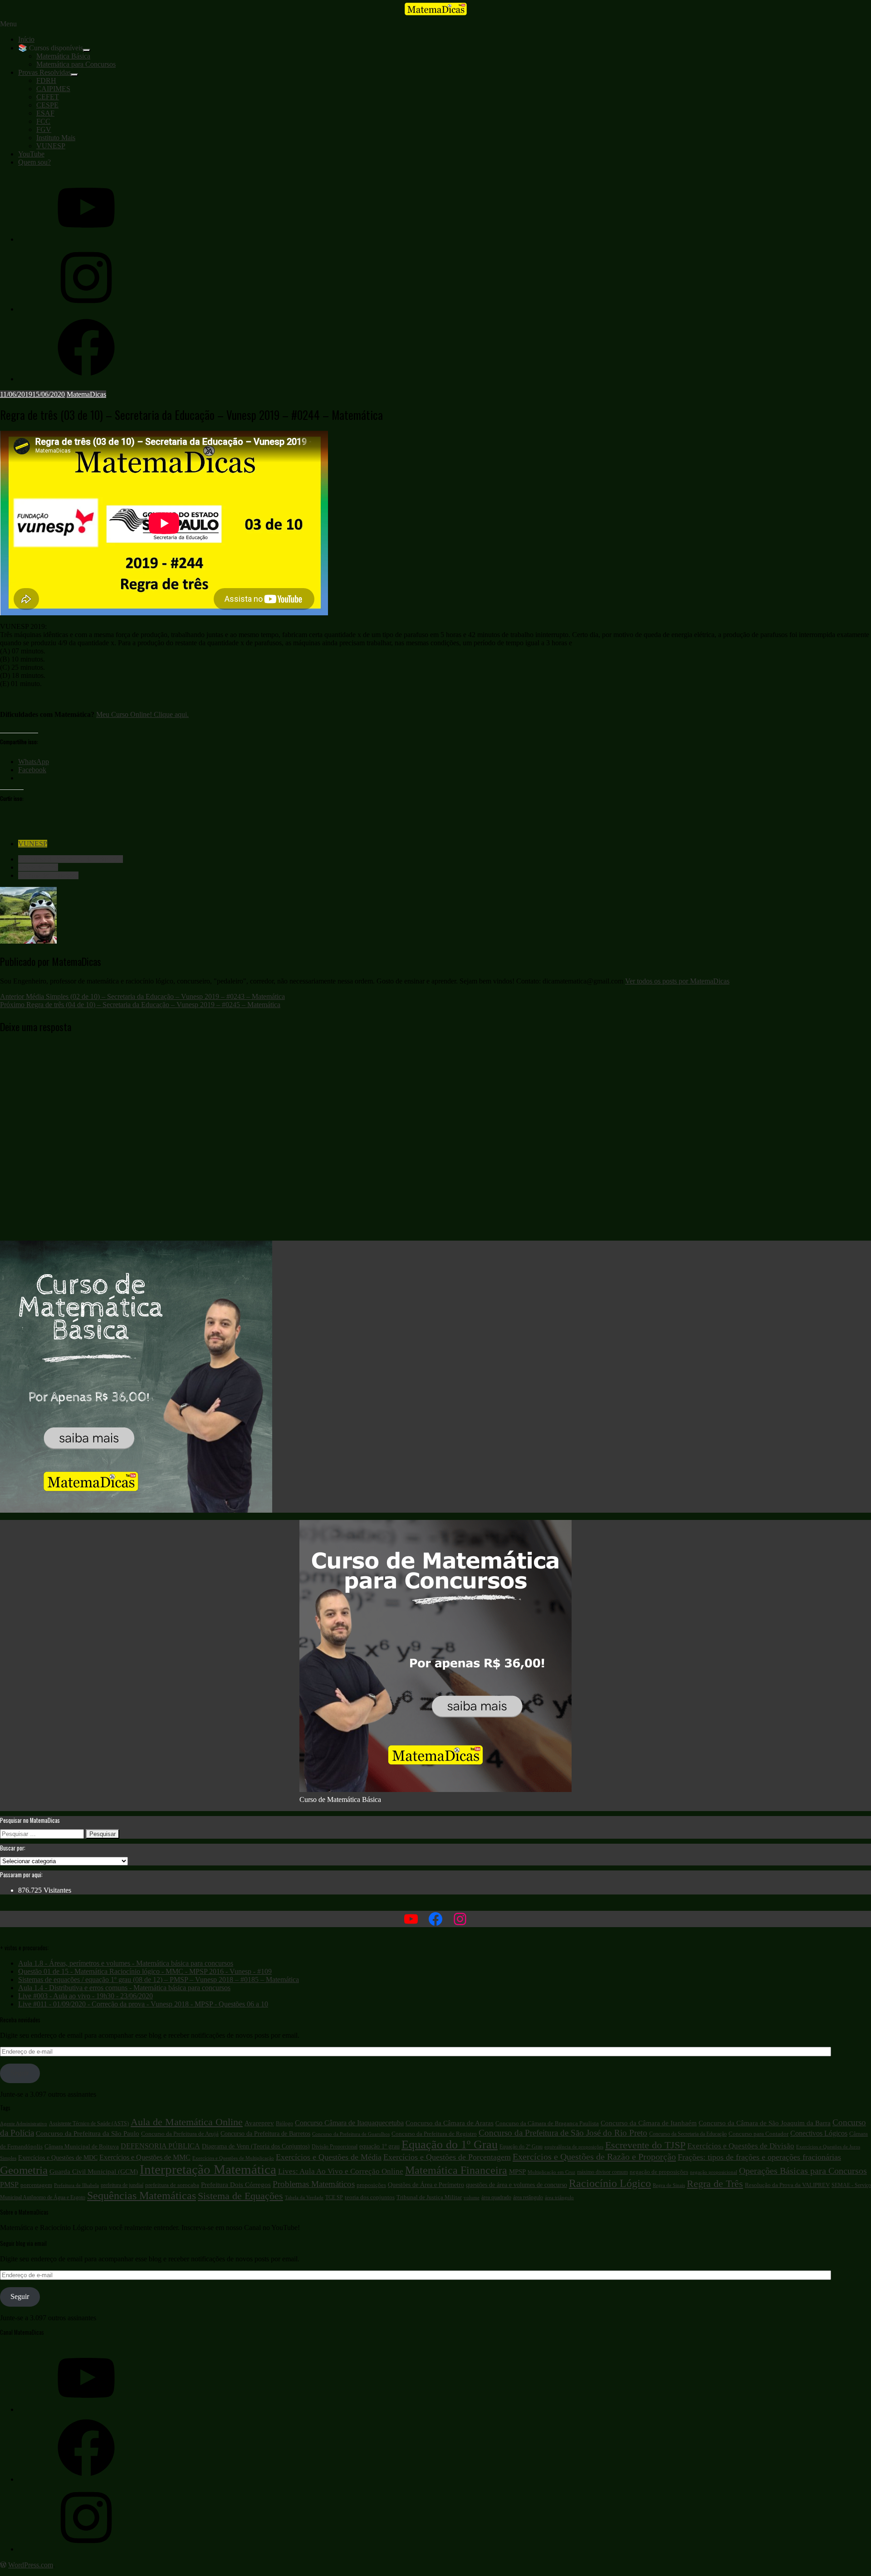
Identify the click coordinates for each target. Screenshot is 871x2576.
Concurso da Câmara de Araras (450, 2123)
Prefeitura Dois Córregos (236, 2185)
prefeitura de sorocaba (172, 2185)
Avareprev (259, 2123)
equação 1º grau (379, 2146)
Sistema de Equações (48, 875)
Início (26, 39)
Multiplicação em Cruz (551, 2172)
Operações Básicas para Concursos (803, 2171)
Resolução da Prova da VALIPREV (787, 2185)
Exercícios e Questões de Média (329, 2157)
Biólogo (284, 2123)
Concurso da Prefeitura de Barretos (265, 2134)
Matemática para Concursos (76, 64)
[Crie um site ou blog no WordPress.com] (3, 2565)
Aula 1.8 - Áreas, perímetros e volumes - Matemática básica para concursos (126, 1963)
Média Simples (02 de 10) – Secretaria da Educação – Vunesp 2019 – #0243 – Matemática (142, 996)
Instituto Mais (56, 138)
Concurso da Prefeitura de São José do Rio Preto (563, 2133)
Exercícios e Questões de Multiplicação (233, 2158)
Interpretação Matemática (208, 2169)
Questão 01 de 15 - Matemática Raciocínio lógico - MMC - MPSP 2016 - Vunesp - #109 (145, 1971)
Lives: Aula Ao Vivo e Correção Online (341, 2171)
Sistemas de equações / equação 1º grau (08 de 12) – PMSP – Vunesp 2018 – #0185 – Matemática (159, 1979)
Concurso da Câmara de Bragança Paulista (547, 2123)
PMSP (9, 2185)
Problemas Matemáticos (314, 2184)
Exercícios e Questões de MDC (58, 2158)
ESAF (45, 113)
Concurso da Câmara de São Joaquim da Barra (765, 2123)
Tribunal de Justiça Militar (429, 2197)
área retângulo (528, 2197)
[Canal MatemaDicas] (86, 239)
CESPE (47, 105)
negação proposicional (714, 2172)
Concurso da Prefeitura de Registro (434, 2134)
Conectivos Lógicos (819, 2133)
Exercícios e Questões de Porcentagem (447, 2157)
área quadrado (496, 2197)
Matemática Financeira (456, 2170)
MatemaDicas (86, 394)
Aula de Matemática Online (187, 2122)
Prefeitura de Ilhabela (76, 2185)
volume (472, 2197)
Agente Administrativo (24, 2124)
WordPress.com (31, 2565)
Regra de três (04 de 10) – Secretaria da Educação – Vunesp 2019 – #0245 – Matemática (140, 1005)
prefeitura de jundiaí (122, 2185)
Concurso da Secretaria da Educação (71, 859)
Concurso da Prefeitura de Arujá (180, 2134)
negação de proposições (659, 2172)
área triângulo (559, 2197)
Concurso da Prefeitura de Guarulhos (351, 2134)
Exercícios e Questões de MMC (145, 2157)
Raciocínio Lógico (610, 2183)
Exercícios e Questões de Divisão (741, 2146)
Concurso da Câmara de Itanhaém (649, 2123)
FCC (43, 121)
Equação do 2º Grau (521, 2147)
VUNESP (51, 146)
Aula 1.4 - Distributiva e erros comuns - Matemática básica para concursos (124, 1988)
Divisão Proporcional (335, 2147)
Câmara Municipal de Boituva (82, 2146)
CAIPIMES (53, 89)
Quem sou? (34, 162)
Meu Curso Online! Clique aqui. (142, 714)
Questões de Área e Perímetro (426, 2185)
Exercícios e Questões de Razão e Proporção (594, 2157)
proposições (371, 2185)
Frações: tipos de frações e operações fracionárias (759, 2157)
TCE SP (334, 2197)
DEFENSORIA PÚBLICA (160, 2146)
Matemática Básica (63, 56)
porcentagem (36, 2185)
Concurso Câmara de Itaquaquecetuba (349, 2123)
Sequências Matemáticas (142, 2196)
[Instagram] (86, 309)
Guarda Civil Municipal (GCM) (94, 2172)
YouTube (31, 154)
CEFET (48, 97)
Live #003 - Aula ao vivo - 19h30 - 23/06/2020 (86, 1996)
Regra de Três (38, 867)
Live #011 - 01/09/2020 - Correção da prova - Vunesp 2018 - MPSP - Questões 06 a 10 (143, 2004)
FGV (44, 129)
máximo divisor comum (602, 2172)
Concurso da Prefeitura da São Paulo (88, 2133)
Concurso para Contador (758, 2134)
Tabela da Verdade (304, 2198)
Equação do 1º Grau (450, 2145)
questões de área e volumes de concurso (516, 2185)
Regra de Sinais (669, 2185)
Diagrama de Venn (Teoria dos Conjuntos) (256, 2146)
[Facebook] (86, 379)
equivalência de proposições (574, 2147)
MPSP (517, 2172)
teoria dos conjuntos (370, 2197)
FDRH (46, 80)
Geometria (24, 2170)
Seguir (20, 2073)
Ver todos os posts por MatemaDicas (677, 981)
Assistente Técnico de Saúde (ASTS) (89, 2123)
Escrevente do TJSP (645, 2145)
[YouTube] (86, 2409)
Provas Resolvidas (44, 72)
